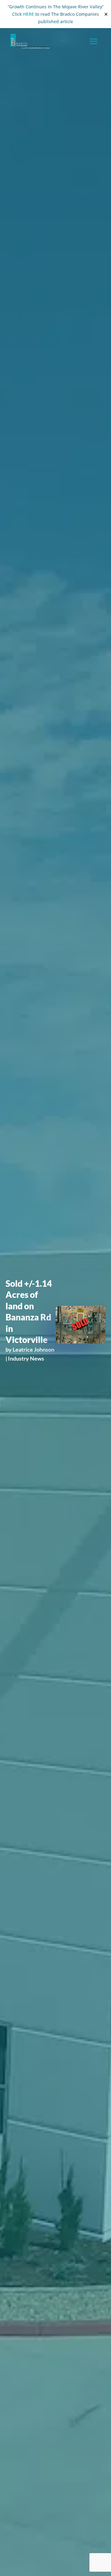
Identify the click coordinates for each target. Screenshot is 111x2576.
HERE (29, 14)
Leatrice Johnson (33, 1349)
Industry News (26, 1358)
